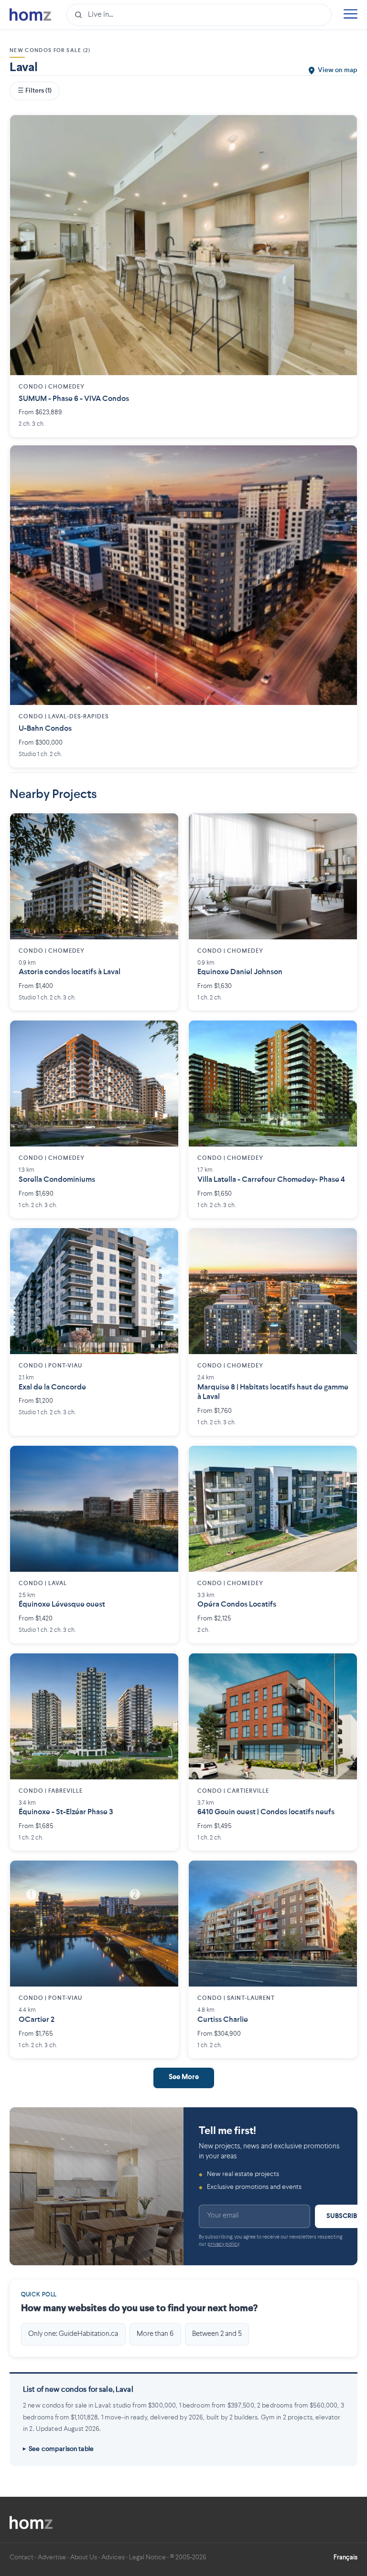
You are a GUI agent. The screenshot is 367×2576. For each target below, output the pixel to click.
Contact (22, 2557)
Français (345, 2557)
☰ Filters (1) (35, 91)
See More (184, 2077)
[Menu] (350, 15)
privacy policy (223, 2245)
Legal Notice (147, 2557)
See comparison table (61, 2449)
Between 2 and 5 (217, 2334)
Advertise (52, 2557)
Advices (113, 2557)
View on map (338, 70)
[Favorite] (343, 129)
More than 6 (155, 2334)
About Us (84, 2557)
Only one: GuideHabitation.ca (73, 2334)
